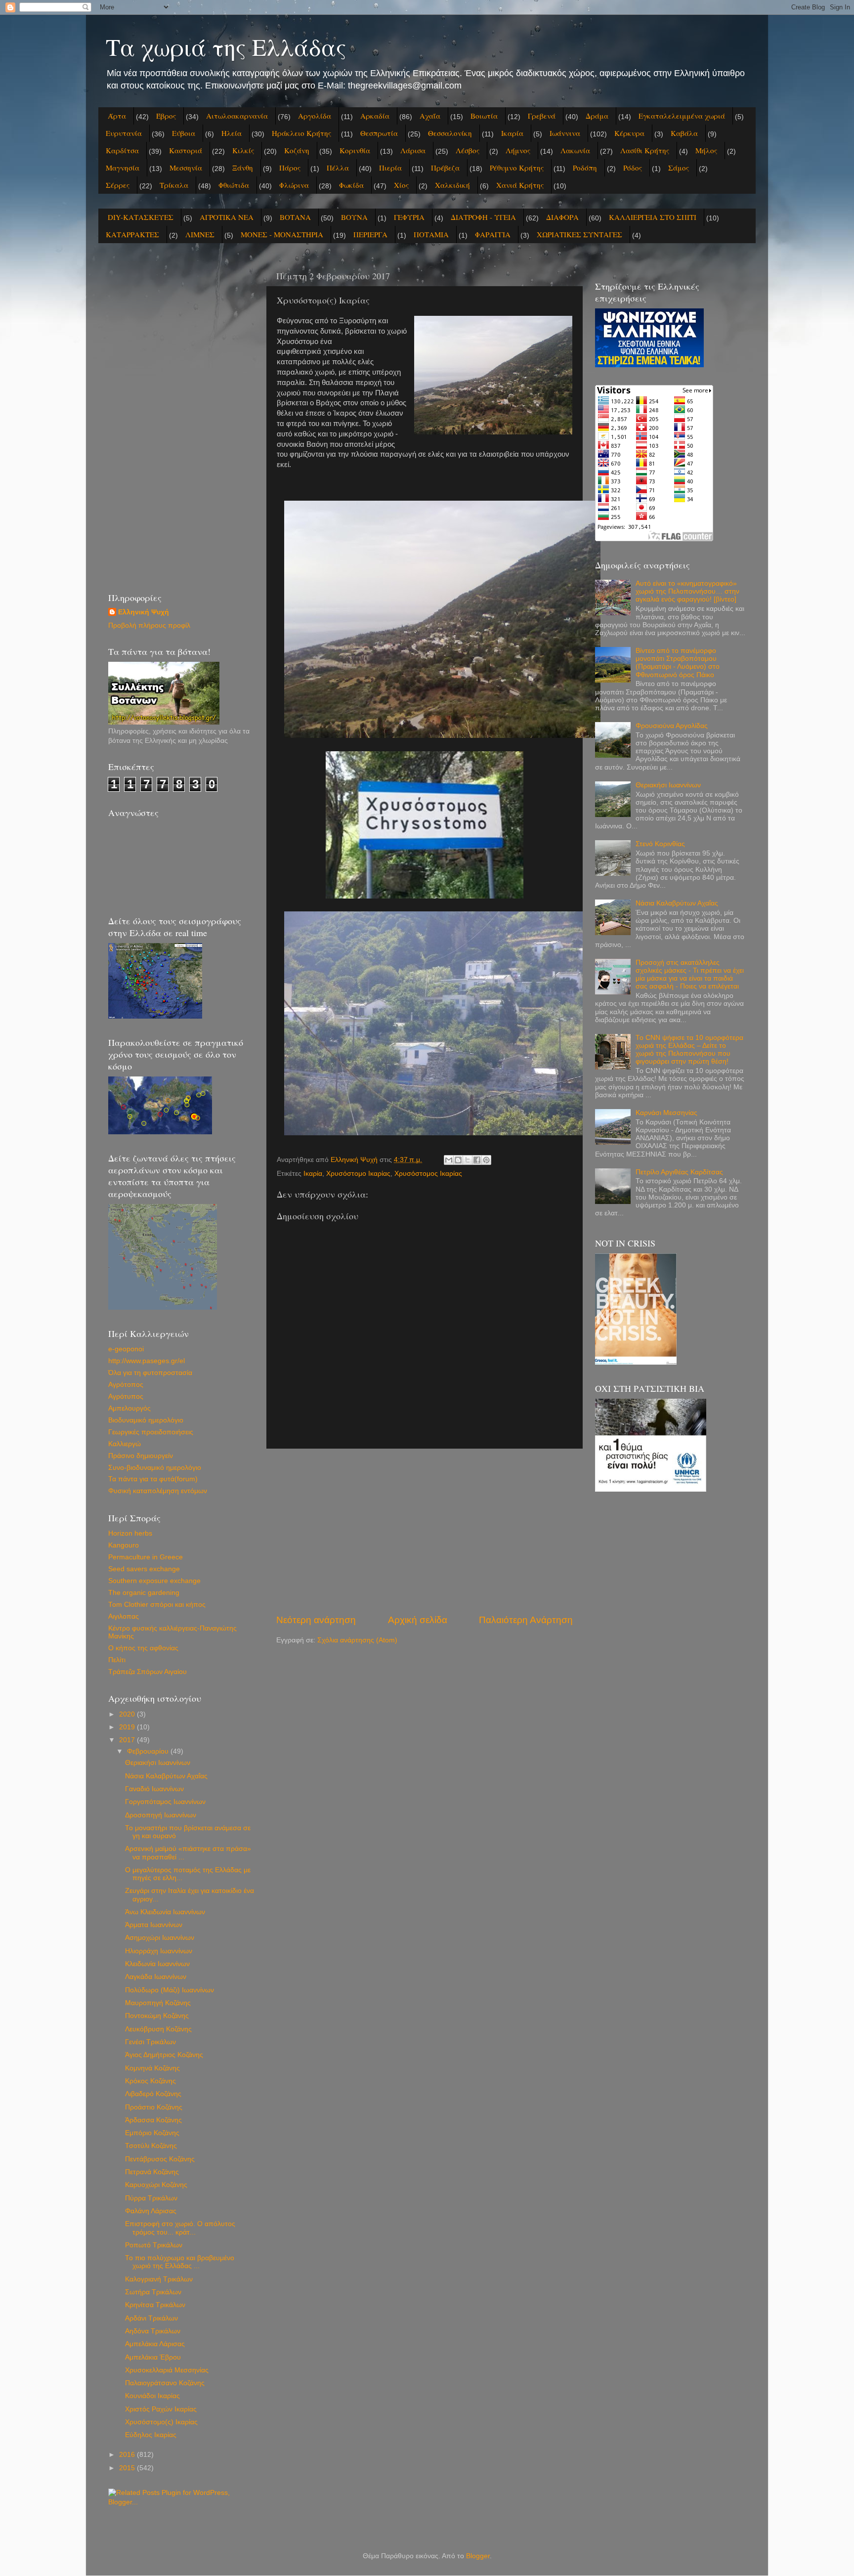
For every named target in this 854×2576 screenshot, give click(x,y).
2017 (128, 1740)
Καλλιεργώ (125, 1444)
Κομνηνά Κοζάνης (152, 2068)
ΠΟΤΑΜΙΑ (431, 234)
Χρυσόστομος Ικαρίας (428, 1174)
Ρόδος (633, 168)
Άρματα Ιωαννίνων (154, 1925)
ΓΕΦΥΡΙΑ (409, 217)
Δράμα (597, 116)
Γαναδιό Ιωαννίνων (154, 1789)
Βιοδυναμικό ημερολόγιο (146, 1420)
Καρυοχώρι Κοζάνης (156, 2185)
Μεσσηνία (186, 168)
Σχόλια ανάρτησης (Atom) (357, 1640)
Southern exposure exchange (154, 1581)
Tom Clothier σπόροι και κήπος (157, 1605)
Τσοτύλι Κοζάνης (151, 2146)
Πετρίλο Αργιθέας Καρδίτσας (679, 1172)
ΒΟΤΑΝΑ (295, 217)
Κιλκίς (243, 150)
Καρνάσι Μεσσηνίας (666, 1113)
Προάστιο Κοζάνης (154, 2107)
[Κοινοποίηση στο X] (468, 1160)
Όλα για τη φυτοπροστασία (150, 1373)
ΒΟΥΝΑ (354, 217)
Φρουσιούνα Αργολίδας (672, 726)
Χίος (401, 185)
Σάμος (679, 168)
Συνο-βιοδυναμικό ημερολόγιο (155, 1468)
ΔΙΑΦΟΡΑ (562, 217)
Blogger (478, 2556)
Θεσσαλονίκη (450, 133)
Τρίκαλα (174, 185)
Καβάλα (684, 133)
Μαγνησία (123, 168)
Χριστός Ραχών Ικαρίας (161, 2409)
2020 (128, 1714)
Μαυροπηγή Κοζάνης (158, 2003)
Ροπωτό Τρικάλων (154, 2245)
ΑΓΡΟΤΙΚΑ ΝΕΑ (227, 217)
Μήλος (706, 150)
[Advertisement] (425, 1531)
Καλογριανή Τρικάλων (159, 2279)
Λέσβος (468, 150)
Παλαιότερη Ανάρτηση (526, 1620)
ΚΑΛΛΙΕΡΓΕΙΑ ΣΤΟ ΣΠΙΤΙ (653, 217)
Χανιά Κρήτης (520, 185)
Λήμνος (518, 150)
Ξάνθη (243, 168)
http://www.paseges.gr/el (147, 1361)
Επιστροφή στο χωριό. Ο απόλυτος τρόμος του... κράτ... (180, 2228)
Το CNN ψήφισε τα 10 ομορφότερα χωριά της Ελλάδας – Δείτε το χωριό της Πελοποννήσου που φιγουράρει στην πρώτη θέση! (689, 1050)
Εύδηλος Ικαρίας (151, 2435)
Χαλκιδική (452, 185)
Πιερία (390, 168)
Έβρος (166, 116)
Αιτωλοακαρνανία (237, 116)
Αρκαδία (375, 116)
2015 (128, 2468)
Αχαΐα (430, 116)
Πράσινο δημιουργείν (141, 1456)
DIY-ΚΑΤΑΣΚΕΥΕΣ (141, 217)
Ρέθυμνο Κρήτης (517, 168)
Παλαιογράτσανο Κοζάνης (165, 2383)
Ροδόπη (585, 168)
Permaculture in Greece (146, 1557)
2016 (128, 2455)
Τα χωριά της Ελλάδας (226, 46)
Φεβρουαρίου (149, 1751)
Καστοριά (186, 150)
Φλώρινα (294, 185)
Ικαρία (512, 133)
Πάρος (290, 168)
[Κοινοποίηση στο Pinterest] (486, 1160)
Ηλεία (232, 133)
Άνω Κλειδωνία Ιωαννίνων (165, 1912)
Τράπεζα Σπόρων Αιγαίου (148, 1672)
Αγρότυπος (126, 1396)
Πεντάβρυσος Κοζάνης (160, 2159)
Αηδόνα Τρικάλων (153, 2331)
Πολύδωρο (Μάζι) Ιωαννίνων (170, 1990)
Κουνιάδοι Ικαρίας (152, 2396)
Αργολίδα (315, 116)
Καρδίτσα (122, 150)
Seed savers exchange (144, 1569)
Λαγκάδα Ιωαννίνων (156, 1977)
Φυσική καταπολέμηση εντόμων (158, 1491)
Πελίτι (117, 1660)
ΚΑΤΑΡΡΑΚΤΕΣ (132, 234)
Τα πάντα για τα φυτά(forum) (153, 1479)
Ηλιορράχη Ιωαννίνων (159, 1951)
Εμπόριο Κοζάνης (152, 2133)
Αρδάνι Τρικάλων (151, 2318)
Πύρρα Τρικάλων (151, 2198)
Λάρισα (413, 150)
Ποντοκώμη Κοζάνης (157, 2016)
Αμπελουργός (129, 1408)
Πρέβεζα (445, 168)
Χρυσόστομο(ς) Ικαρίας (161, 2422)
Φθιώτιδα (234, 185)
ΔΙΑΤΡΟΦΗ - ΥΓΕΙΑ (483, 217)
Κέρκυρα (629, 133)
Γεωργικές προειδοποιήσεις (151, 1432)
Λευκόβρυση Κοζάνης (158, 2029)
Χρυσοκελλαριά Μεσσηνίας (167, 2370)
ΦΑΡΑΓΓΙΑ (493, 234)
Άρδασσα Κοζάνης (153, 2120)
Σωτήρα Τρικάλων (153, 2292)
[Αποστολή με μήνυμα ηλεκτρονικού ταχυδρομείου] (449, 1160)
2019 (128, 1727)
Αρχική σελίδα (418, 1620)
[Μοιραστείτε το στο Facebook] (477, 1160)
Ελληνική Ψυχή (144, 612)
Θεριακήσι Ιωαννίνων (158, 1763)
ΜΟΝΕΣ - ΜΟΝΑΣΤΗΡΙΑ (282, 234)
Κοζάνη (297, 150)
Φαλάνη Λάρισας (151, 2211)
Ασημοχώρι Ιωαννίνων (160, 1938)
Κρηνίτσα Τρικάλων (155, 2305)
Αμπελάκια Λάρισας (155, 2344)
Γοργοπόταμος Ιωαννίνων (165, 1802)
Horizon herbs (130, 1533)
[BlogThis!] (458, 1160)
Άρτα (117, 116)
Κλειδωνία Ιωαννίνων (157, 1964)
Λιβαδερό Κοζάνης (153, 2094)
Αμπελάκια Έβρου (153, 2357)
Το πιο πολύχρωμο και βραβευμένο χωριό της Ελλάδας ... (180, 2262)
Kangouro (124, 1545)
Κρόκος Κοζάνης (150, 2081)
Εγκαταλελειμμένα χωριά (682, 116)
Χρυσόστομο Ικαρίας (358, 1174)
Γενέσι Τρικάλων (150, 2042)
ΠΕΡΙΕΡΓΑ (370, 234)
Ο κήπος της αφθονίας (143, 1648)
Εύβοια (184, 133)
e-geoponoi (126, 1349)
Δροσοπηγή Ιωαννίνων (161, 1815)
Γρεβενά (542, 116)
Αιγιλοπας (124, 1616)
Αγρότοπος (126, 1385)
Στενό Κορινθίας (660, 844)
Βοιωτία (484, 116)
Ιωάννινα (565, 133)
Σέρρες (118, 185)
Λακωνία (575, 150)
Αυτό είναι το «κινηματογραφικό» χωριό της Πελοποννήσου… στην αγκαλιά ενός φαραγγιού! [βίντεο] (687, 591)
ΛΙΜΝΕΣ (200, 234)
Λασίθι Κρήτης (645, 150)
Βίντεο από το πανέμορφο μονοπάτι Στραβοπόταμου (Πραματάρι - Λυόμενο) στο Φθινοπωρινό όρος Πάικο (678, 663)
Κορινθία (355, 150)
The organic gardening (144, 1593)
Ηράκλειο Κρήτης (301, 133)
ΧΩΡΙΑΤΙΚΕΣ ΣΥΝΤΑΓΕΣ (579, 234)
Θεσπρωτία (379, 133)
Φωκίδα (351, 185)
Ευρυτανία (124, 133)
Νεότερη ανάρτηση (316, 1620)
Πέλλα (338, 168)
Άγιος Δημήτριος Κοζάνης (164, 2055)
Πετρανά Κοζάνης (152, 2172)
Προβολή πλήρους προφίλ (149, 625)
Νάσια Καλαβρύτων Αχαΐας (166, 1776)
